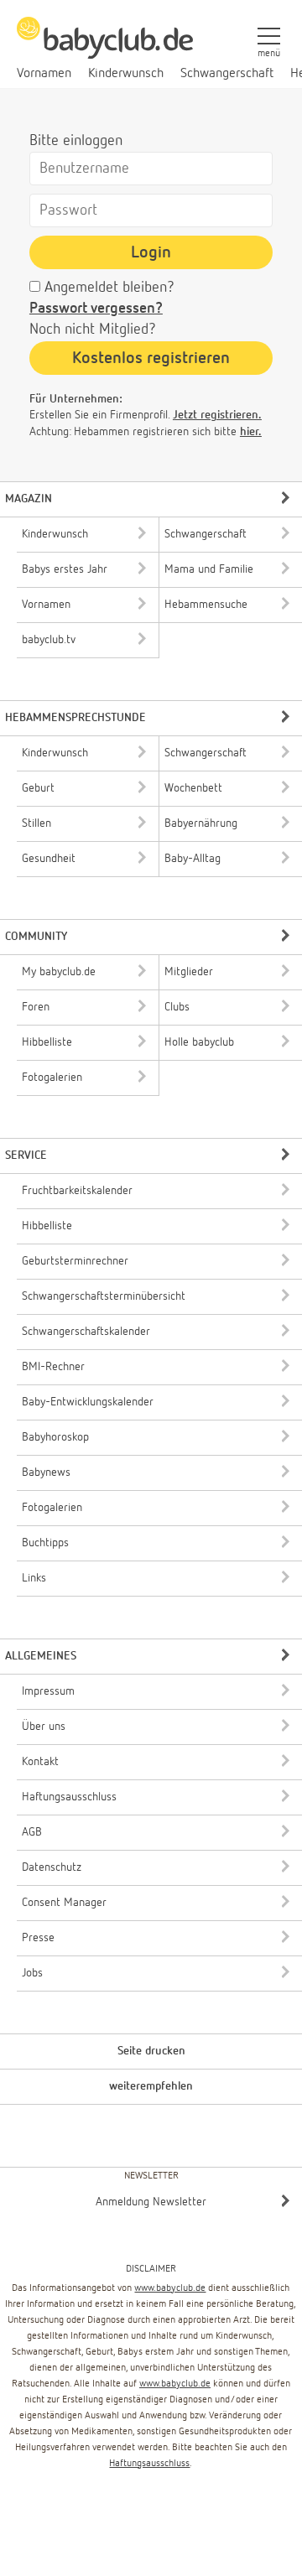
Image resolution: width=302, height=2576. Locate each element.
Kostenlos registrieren (151, 358)
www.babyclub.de (170, 2288)
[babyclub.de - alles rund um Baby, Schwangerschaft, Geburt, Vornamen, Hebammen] (105, 47)
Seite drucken (151, 2051)
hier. (251, 432)
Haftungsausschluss (149, 2464)
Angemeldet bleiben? (109, 288)
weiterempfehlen (151, 2086)
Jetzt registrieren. (217, 415)
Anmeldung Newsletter (151, 2202)
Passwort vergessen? (96, 309)
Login (151, 252)
